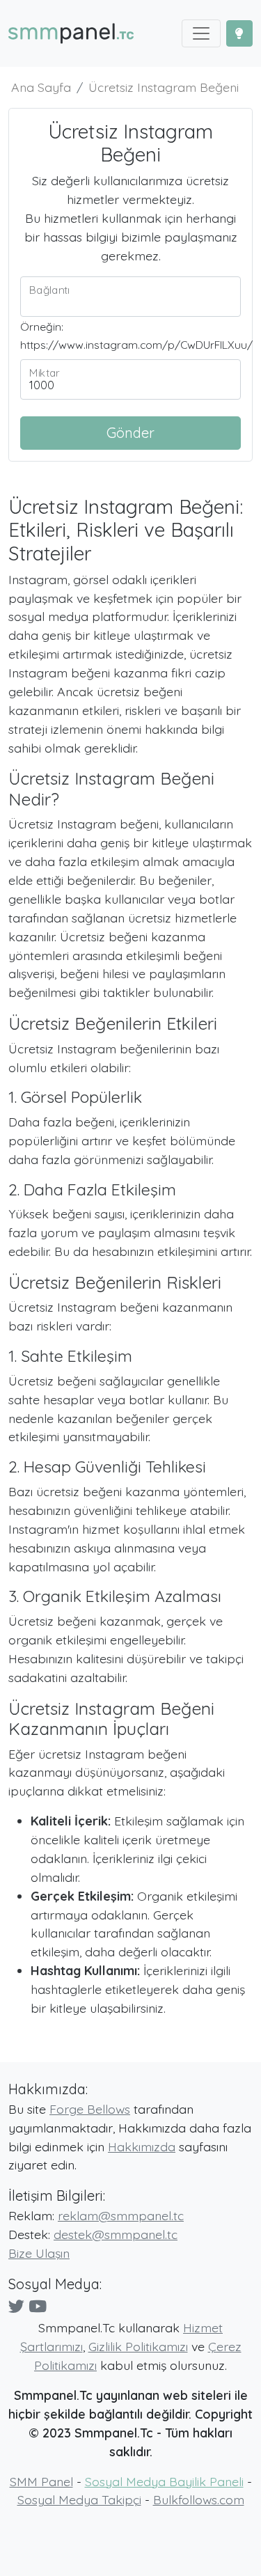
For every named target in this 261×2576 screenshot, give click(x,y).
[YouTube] (38, 2306)
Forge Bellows (90, 2109)
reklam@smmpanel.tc (121, 2215)
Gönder (130, 433)
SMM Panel (41, 2481)
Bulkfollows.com (199, 2499)
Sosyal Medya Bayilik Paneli (164, 2481)
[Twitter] (16, 2306)
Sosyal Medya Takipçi (79, 2499)
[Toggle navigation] (201, 33)
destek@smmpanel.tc (116, 2234)
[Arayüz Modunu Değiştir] (239, 33)
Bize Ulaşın (39, 2253)
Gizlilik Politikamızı (138, 2346)
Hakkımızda (142, 2146)
